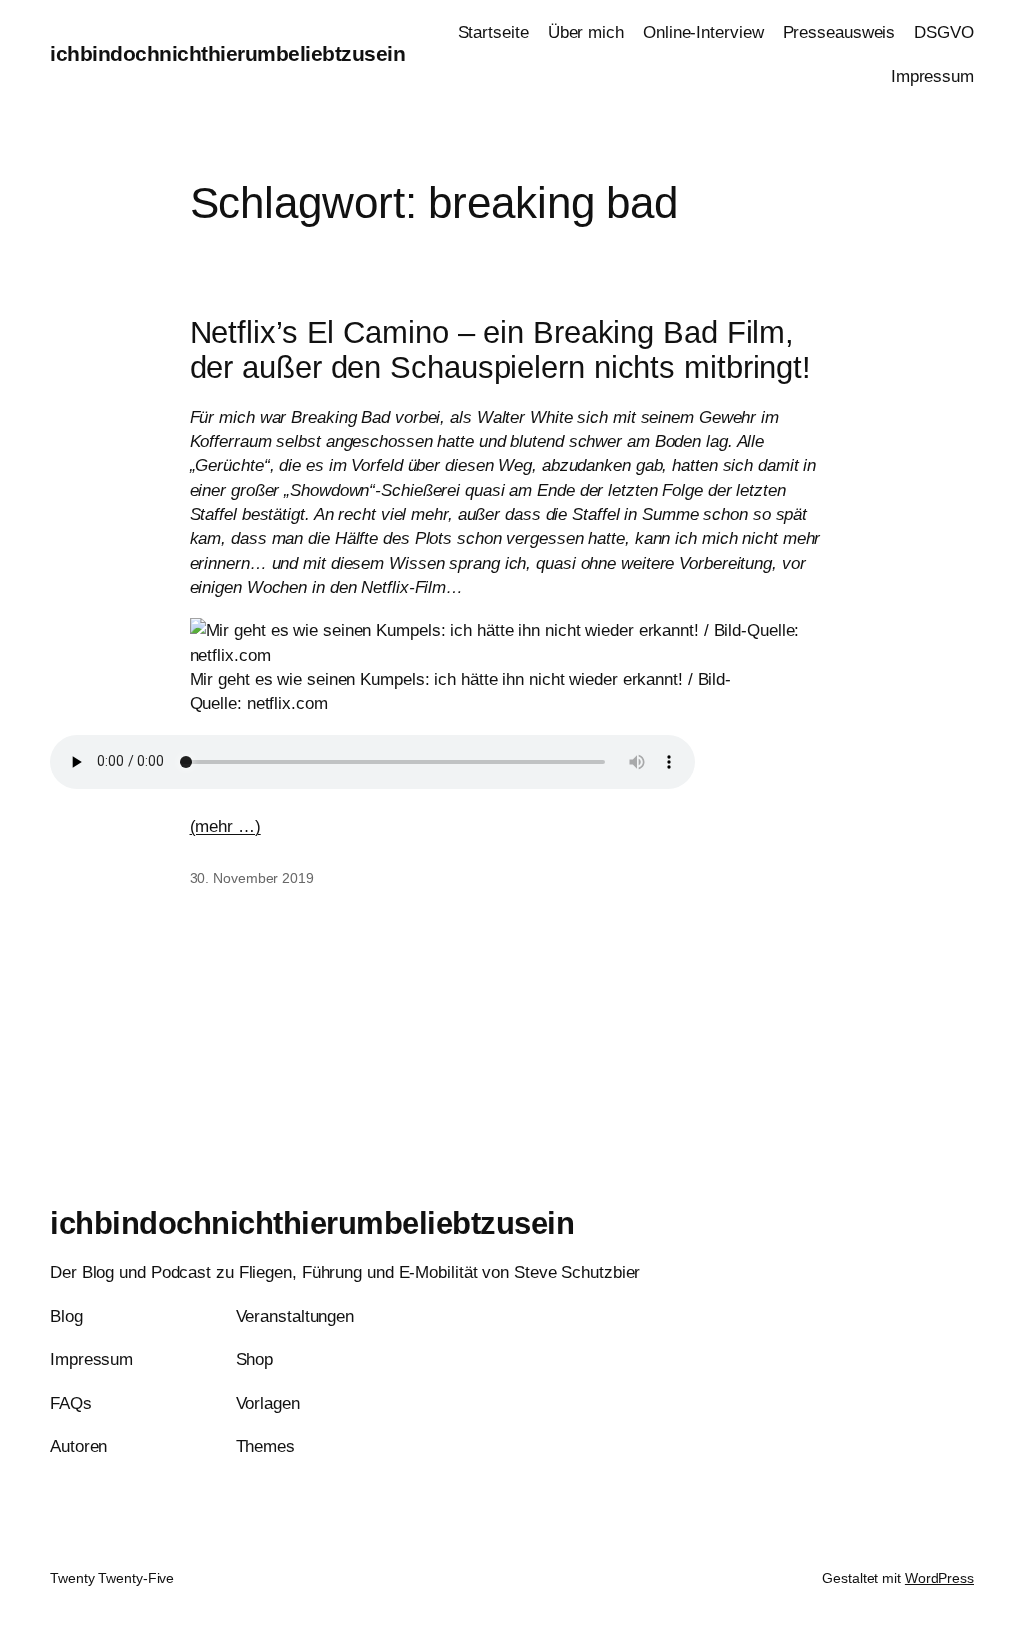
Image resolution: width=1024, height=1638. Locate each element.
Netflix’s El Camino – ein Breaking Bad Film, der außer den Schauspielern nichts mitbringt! (501, 350)
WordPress (939, 1578)
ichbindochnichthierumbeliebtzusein (227, 53)
